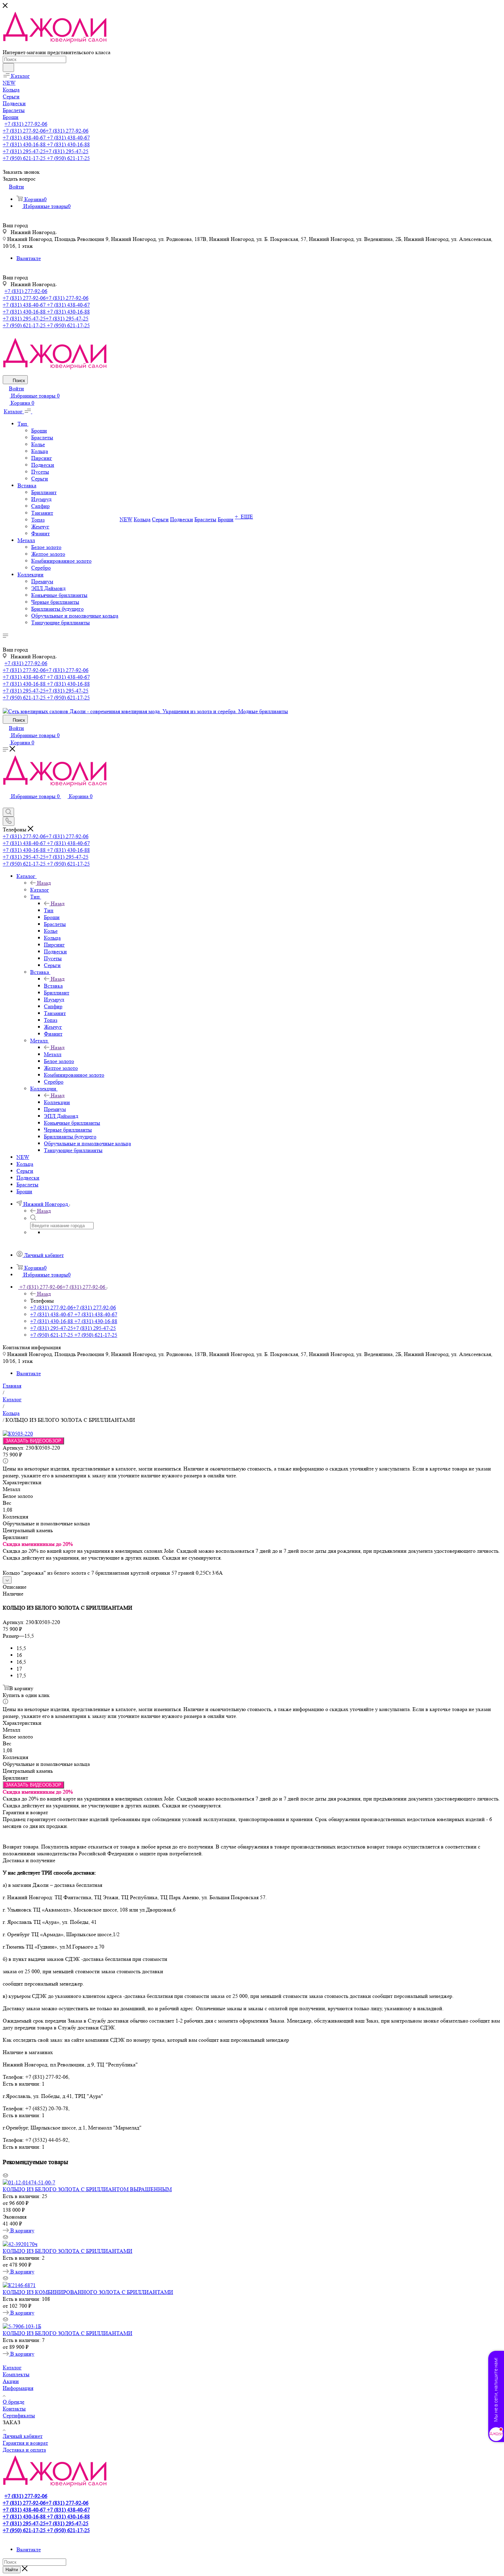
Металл (53, 1054)
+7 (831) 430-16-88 (46, 144)
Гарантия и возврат (25, 2443)
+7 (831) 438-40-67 (46, 138)
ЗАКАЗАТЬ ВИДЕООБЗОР (33, 1441)
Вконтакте (29, 258)
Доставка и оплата (24, 2450)
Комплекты (16, 2374)
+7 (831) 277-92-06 (26, 124)
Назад (44, 883)
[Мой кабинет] (6, 804)
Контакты (14, 2409)
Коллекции (57, 1102)
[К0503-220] (18, 1434)
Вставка (53, 986)
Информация (18, 2388)
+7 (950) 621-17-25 (46, 158)
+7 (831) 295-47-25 (46, 151)
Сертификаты (19, 2415)
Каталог (40, 890)
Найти (12, 2570)
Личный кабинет (23, 2436)
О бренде (14, 2402)
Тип (49, 910)
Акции (11, 2381)
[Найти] (8, 68)
